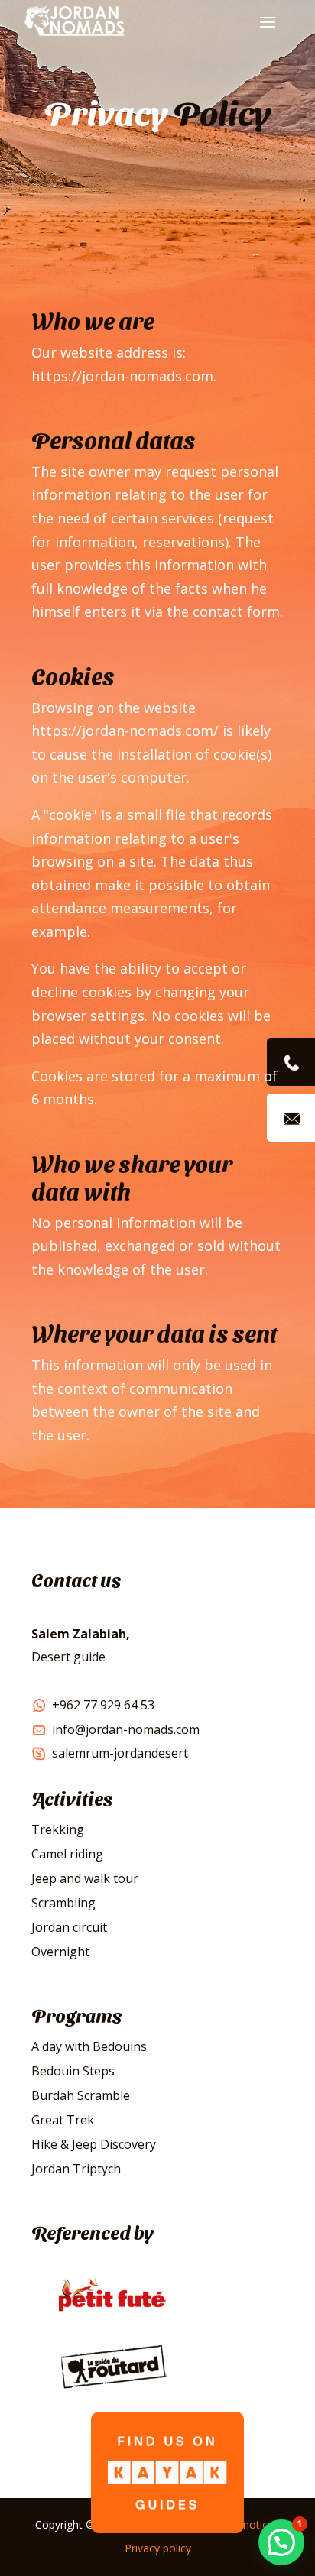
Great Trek (63, 2120)
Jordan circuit (69, 1927)
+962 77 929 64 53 (103, 1705)
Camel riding (67, 1854)
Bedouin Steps (73, 2071)
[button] (281, 2542)
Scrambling (63, 1903)
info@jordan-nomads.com (126, 1729)
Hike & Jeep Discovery (94, 2144)
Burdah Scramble (81, 2095)
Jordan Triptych (76, 2169)
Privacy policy (158, 2548)
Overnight (60, 1952)
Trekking (58, 1829)
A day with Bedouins (89, 2046)
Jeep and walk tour (85, 1878)
